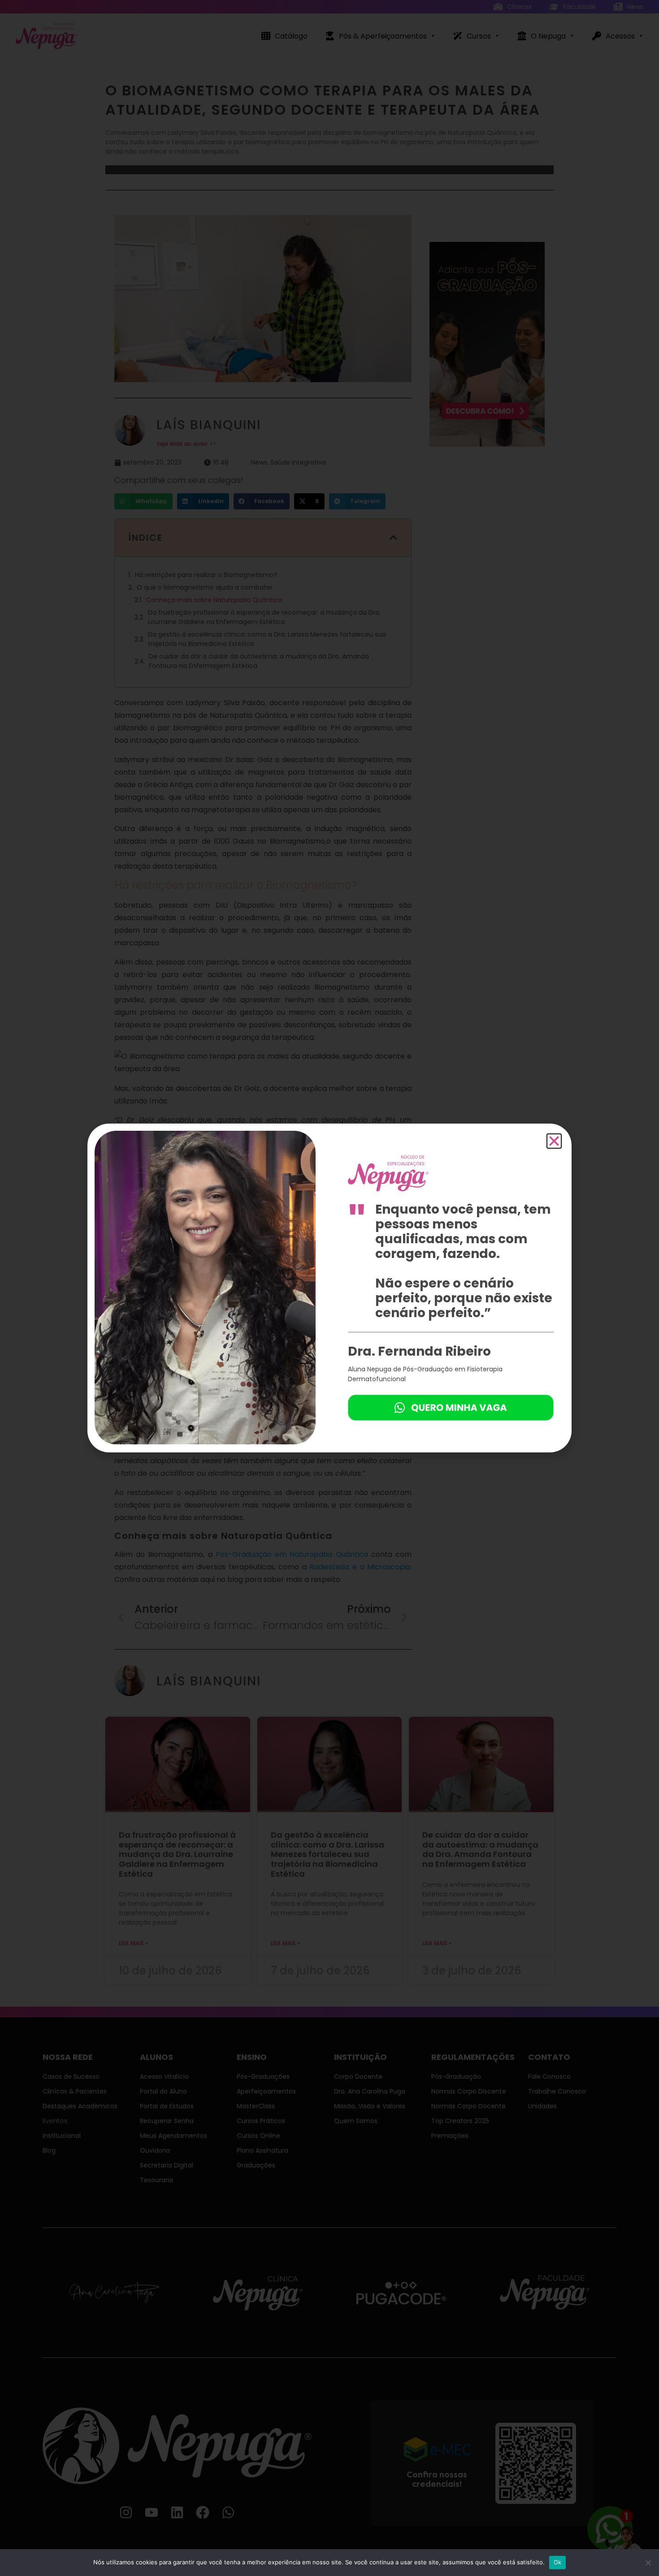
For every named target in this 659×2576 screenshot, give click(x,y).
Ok (558, 2562)
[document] (329, 1288)
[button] (554, 1141)
